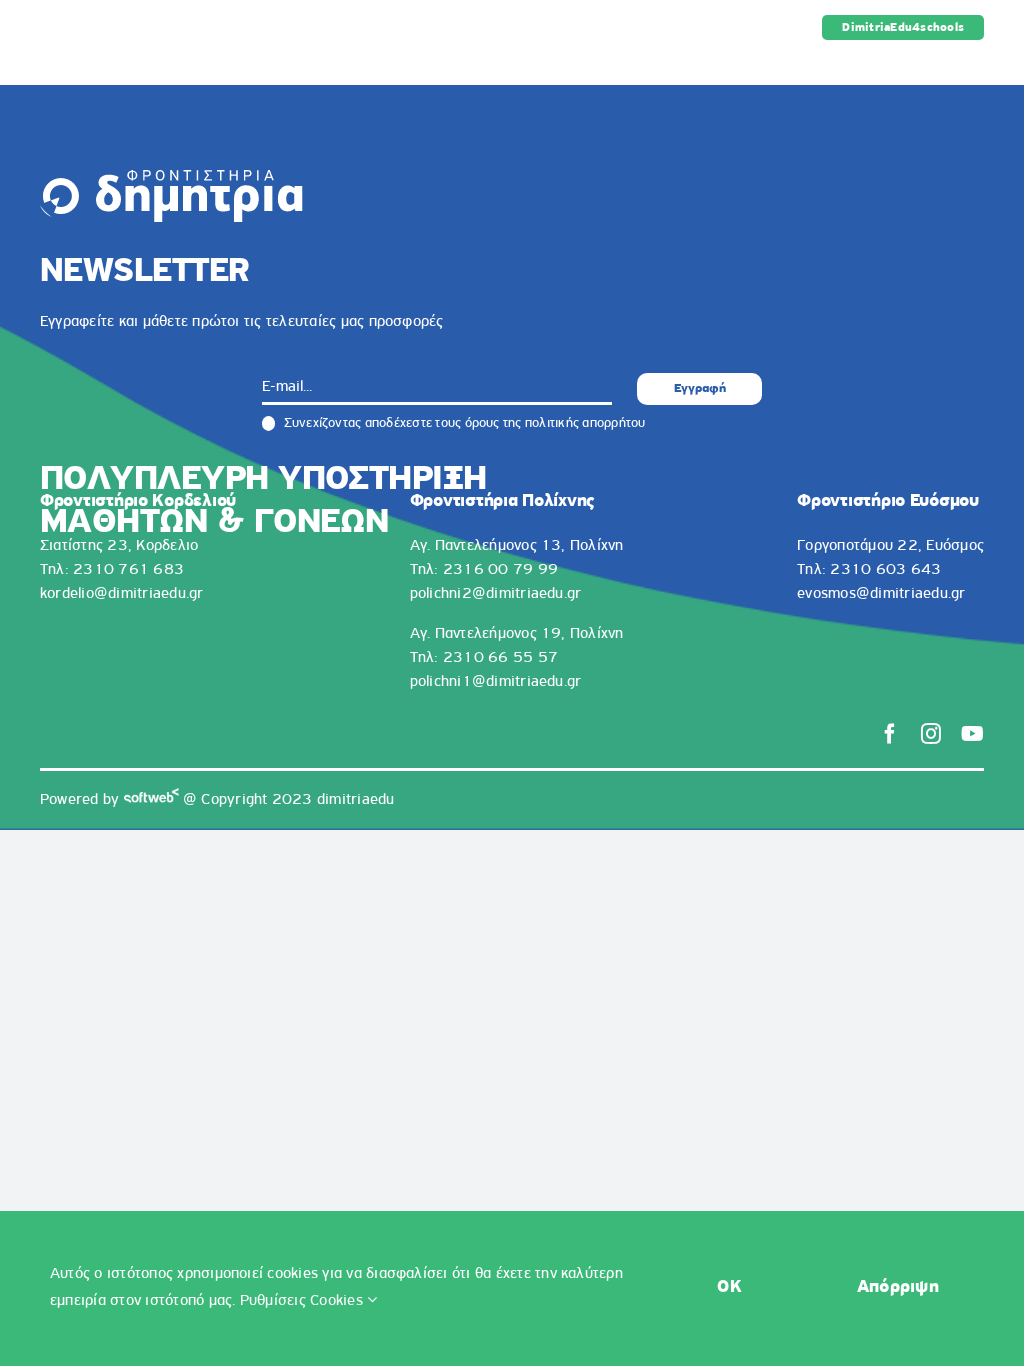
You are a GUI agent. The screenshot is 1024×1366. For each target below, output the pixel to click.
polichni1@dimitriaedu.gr (496, 682)
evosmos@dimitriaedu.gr (881, 594)
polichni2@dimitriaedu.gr (496, 594)
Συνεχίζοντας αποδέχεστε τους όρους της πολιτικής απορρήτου (462, 423)
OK (729, 1288)
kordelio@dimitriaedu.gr (122, 594)
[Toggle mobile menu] (973, 65)
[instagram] (931, 734)
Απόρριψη (898, 1288)
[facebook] (890, 734)
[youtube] (972, 734)
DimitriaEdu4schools (903, 28)
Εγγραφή (700, 388)
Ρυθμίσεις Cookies (303, 1301)
